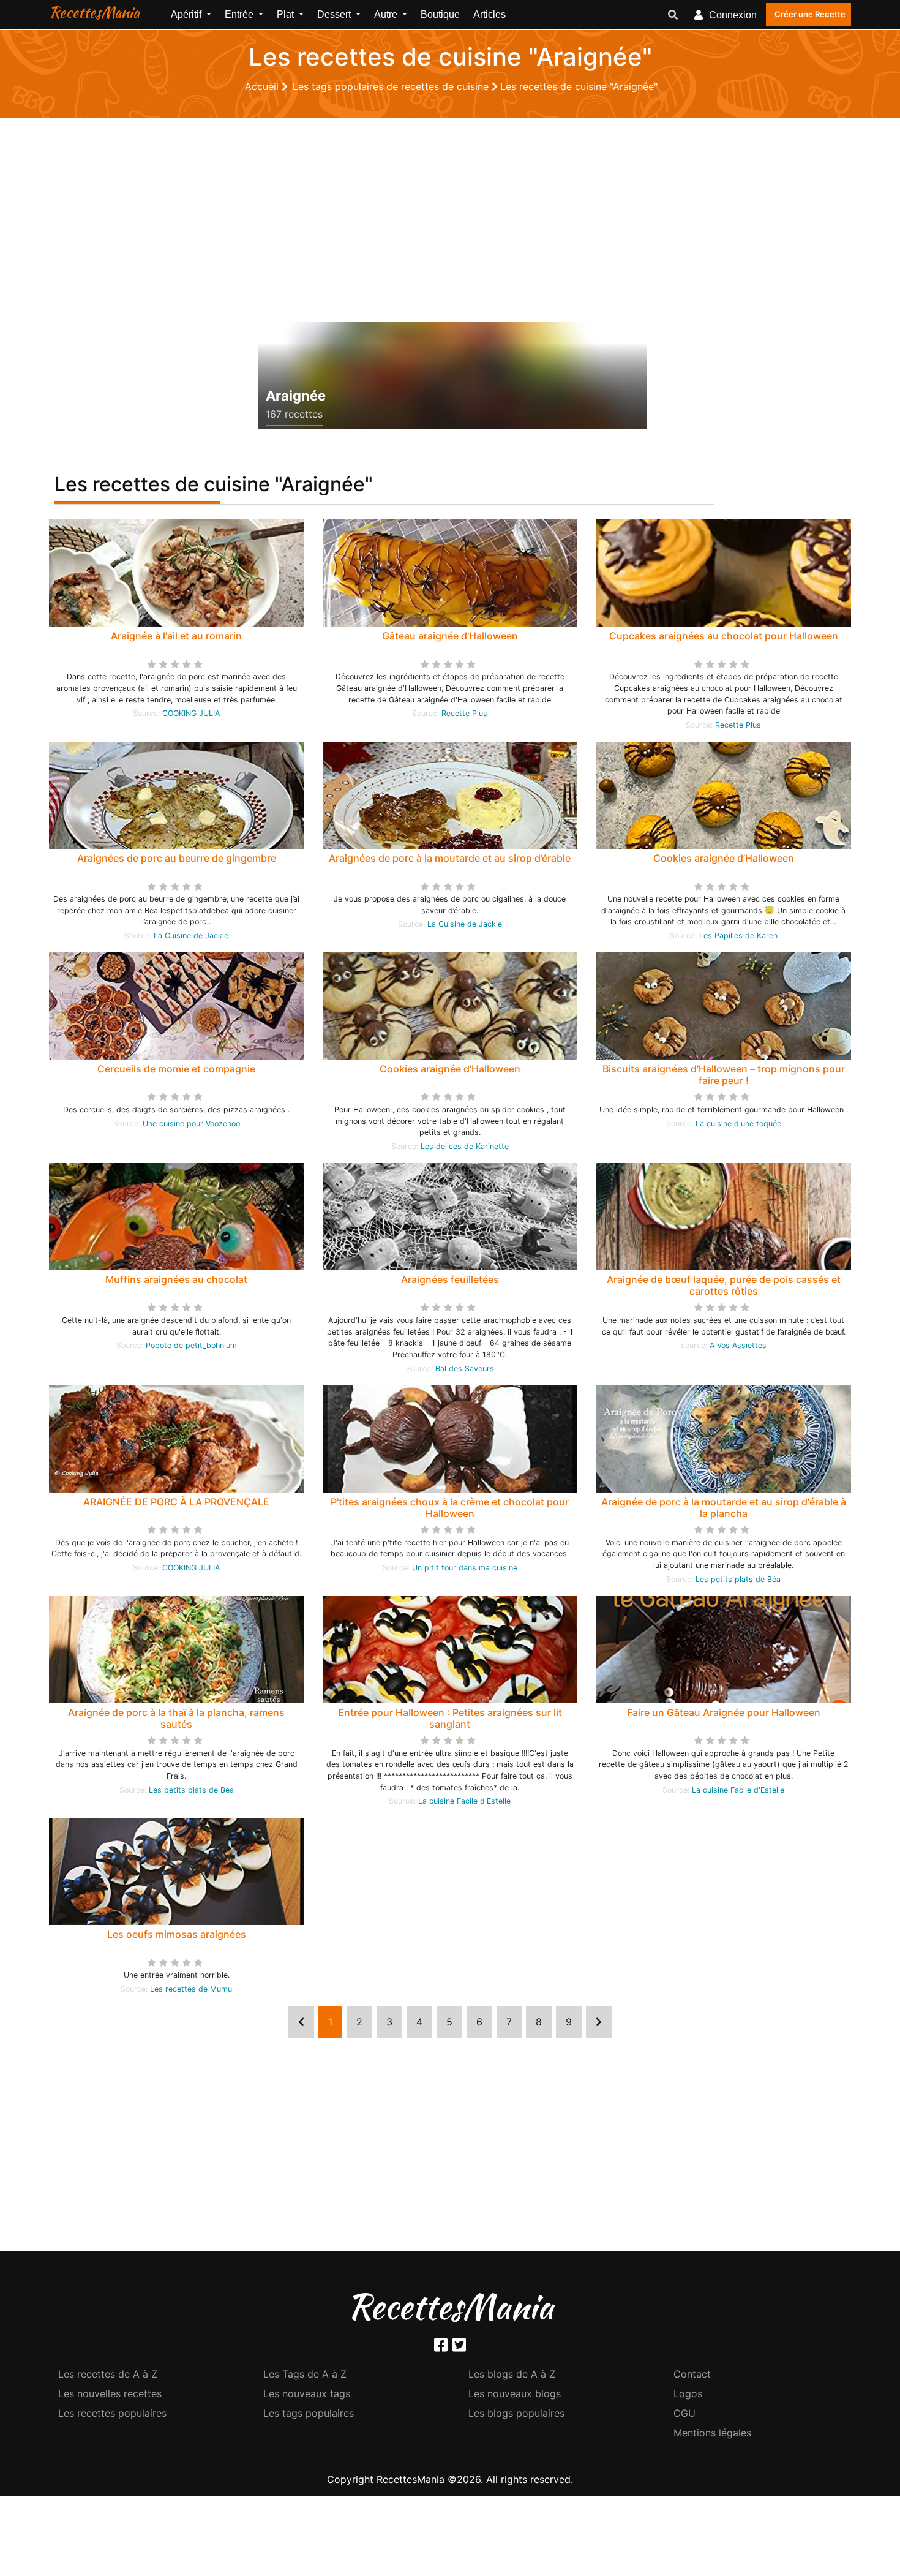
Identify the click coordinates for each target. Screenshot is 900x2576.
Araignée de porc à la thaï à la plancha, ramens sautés (176, 1718)
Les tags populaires (309, 2413)
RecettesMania (94, 12)
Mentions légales (712, 2433)
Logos (688, 2393)
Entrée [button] (240, 14)
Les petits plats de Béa (738, 1579)
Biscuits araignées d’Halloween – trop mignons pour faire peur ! (724, 1075)
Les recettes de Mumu (191, 1989)
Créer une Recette (810, 14)
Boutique (440, 14)
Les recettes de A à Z (108, 2374)
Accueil (263, 86)
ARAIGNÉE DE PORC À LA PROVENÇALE (176, 1502)
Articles (489, 14)
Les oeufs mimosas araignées (177, 1934)
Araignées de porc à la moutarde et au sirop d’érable (450, 858)
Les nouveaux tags (307, 2393)
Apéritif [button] (187, 14)
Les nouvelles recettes (110, 2393)
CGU (684, 2413)
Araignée (296, 396)
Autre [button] (387, 14)
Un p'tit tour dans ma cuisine (465, 1568)
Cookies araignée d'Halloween (450, 1069)
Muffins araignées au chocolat (176, 1279)
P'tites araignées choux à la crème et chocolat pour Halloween (450, 1508)
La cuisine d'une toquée (738, 1124)
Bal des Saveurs (465, 1369)
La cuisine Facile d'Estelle (464, 1801)
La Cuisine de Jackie (191, 936)
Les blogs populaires (516, 2413)
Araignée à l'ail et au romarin (176, 636)
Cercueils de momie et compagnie (176, 1069)
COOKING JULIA (191, 713)
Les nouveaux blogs (515, 2393)
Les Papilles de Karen (738, 936)
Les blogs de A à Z (512, 2374)
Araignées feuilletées (450, 1279)
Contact (692, 2374)
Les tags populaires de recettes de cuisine (392, 86)
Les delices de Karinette (465, 1146)
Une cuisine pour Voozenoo (191, 1124)
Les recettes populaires (112, 2413)
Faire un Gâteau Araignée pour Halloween (724, 1712)
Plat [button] (287, 14)
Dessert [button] (335, 14)
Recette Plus (464, 713)
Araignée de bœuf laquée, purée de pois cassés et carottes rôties (724, 1285)
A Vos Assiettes (738, 1345)
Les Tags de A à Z (305, 2374)
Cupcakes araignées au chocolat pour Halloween (724, 636)
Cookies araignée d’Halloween (724, 858)
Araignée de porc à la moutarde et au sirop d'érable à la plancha (724, 1508)
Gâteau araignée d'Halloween (450, 636)
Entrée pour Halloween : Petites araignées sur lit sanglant (450, 1718)
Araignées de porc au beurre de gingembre (177, 858)
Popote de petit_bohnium (191, 1345)
